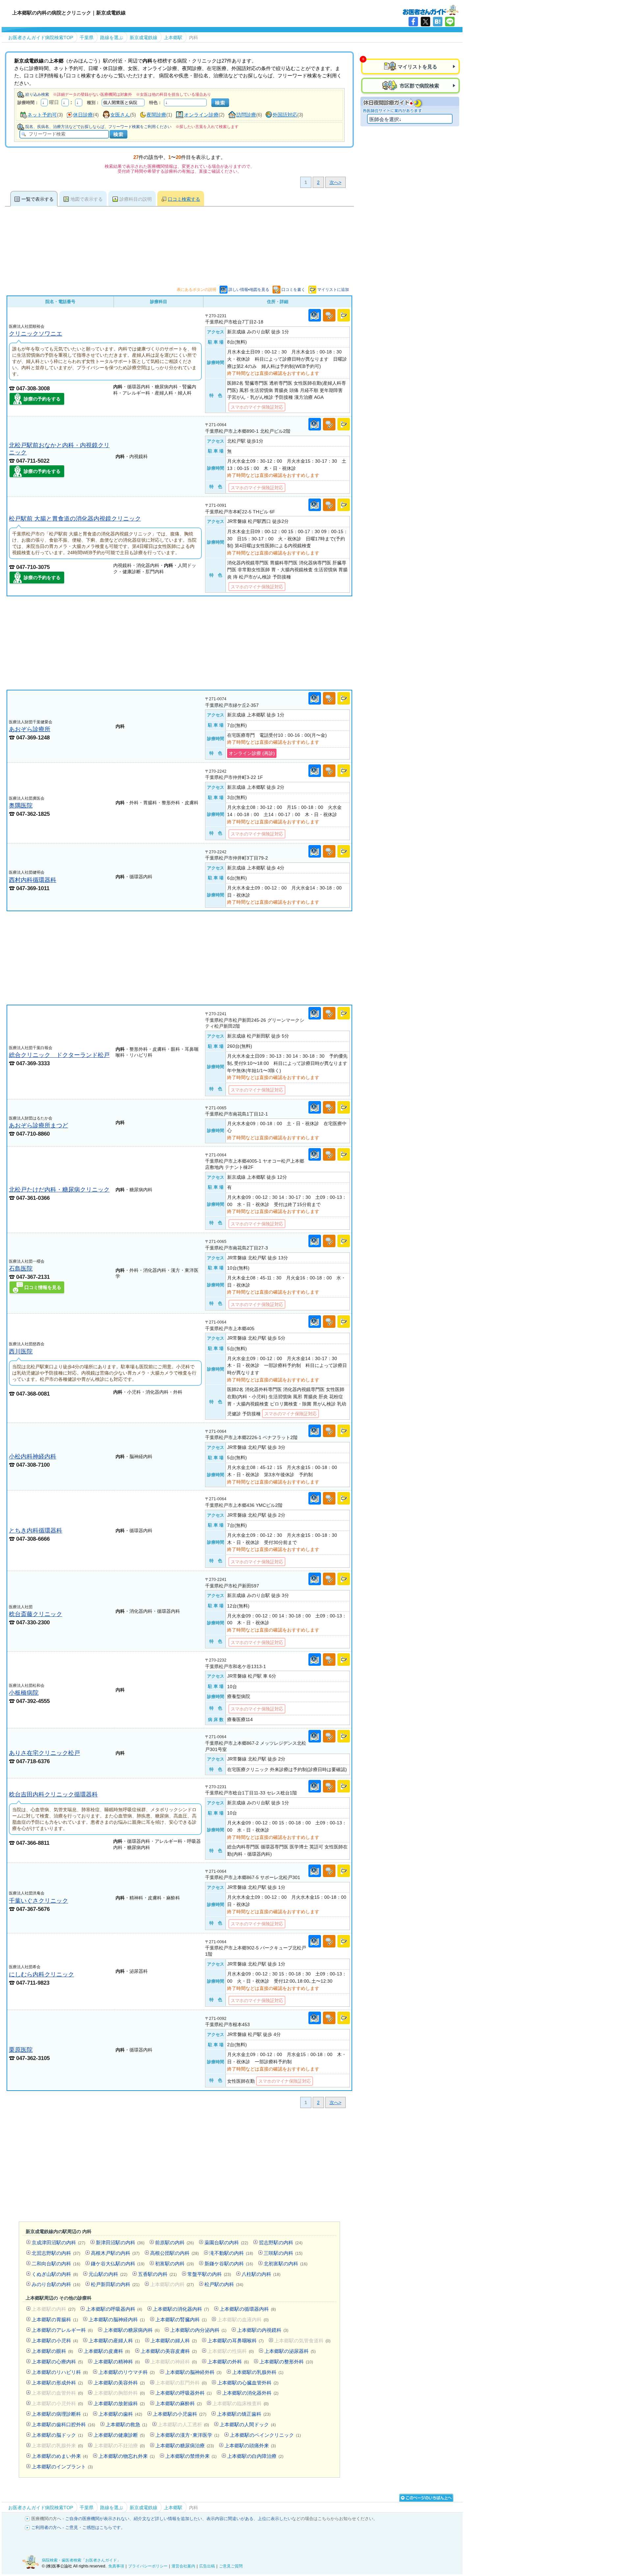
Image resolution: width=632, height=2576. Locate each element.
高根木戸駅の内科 (115, 2253)
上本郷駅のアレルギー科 (62, 2330)
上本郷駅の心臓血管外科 (248, 2383)
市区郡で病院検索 (419, 86)
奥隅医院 (21, 805)
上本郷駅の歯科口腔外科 (63, 2424)
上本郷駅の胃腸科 (55, 2319)
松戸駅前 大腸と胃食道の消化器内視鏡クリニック (75, 518)
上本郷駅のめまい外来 (60, 2456)
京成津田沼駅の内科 (58, 2242)
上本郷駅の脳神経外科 (193, 2372)
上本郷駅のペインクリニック (265, 2435)
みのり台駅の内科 (56, 2284)
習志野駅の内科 (281, 2242)
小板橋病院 (24, 1693)
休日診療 (83, 115)
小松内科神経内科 (33, 1456)
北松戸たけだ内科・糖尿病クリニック (59, 1189)
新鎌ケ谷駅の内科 (229, 2264)
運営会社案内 (183, 2566)
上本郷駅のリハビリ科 (60, 2372)
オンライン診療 (201, 115)
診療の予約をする (42, 399)
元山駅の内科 (108, 2274)
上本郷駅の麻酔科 (179, 2403)
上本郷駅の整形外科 (286, 2362)
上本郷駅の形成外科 (57, 2383)
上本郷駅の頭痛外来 (250, 2446)
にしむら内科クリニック (41, 1974)
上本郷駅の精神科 (117, 2362)
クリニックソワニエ (36, 334)
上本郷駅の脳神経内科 (117, 2319)
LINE (450, 22)
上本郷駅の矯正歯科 (244, 2414)
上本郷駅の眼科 (52, 2351)
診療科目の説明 (136, 199)
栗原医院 (21, 2050)
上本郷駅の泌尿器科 (290, 2351)
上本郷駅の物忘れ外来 (127, 2456)
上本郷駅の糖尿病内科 (132, 2330)
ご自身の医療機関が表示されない (97, 2519)
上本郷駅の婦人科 (174, 2341)
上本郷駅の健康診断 (119, 2435)
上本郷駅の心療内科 (57, 2362)
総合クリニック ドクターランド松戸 (59, 1055)
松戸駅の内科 (224, 2284)
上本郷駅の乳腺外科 (258, 2372)
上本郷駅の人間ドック (248, 2424)
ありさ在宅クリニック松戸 (44, 1753)
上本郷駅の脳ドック (57, 2435)
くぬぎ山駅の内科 (55, 2274)
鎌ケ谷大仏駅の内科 (118, 2264)
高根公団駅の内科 (174, 2253)
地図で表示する (87, 199)
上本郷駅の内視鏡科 (263, 2330)
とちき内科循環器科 (36, 1530)
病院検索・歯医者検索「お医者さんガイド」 (81, 2560)
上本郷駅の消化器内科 (181, 2309)
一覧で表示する (38, 199)
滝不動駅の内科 (231, 2253)
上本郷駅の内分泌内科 (198, 2330)
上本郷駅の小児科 (55, 2341)
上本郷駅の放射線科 (119, 2403)
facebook (413, 22)
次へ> (335, 182)
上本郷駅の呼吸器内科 (114, 2309)
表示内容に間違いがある (230, 2519)
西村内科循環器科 (33, 880)
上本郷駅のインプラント (62, 2467)
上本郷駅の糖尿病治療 (185, 2446)
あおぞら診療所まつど (39, 1125)
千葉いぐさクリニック (39, 1901)
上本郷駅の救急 (126, 2424)
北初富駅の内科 (286, 2264)
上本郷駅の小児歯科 (180, 2414)
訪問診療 (246, 115)
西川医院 (21, 1351)
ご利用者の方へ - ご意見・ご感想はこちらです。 (78, 2527)
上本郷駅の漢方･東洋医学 (187, 2435)
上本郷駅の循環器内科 (248, 2309)
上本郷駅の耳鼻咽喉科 (236, 2341)
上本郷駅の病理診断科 (60, 2414)
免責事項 (116, 2566)
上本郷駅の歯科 (120, 2414)
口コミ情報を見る (43, 1287)
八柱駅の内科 (261, 2274)
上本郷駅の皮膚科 (107, 2351)
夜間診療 (156, 115)
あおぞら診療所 (30, 729)
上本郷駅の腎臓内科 (181, 2319)
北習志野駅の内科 (56, 2253)
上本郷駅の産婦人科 (114, 2341)
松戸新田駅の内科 (115, 2284)
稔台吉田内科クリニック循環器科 (53, 1794)
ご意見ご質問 (231, 2566)
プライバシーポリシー (148, 2566)
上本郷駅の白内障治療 (255, 2456)
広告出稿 (207, 2566)
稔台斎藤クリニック (36, 1614)
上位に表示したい (275, 2519)
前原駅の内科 (174, 2242)
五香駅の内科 (157, 2274)
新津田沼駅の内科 (120, 2242)
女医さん (120, 115)
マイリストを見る (417, 67)
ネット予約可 (42, 115)
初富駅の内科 (174, 2264)
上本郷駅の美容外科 (119, 2383)
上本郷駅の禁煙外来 (191, 2456)
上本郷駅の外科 (228, 2362)
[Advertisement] (179, 643)
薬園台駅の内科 (226, 2242)
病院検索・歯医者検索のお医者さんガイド (431, 10)
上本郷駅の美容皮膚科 (169, 2351)
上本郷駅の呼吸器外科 (184, 2393)
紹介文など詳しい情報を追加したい (168, 2519)
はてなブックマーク (438, 22)
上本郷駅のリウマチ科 (127, 2372)
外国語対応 (285, 115)
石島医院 (21, 1268)
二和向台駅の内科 (56, 2264)
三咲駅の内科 (283, 2253)
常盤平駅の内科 (209, 2274)
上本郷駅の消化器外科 (250, 2393)
